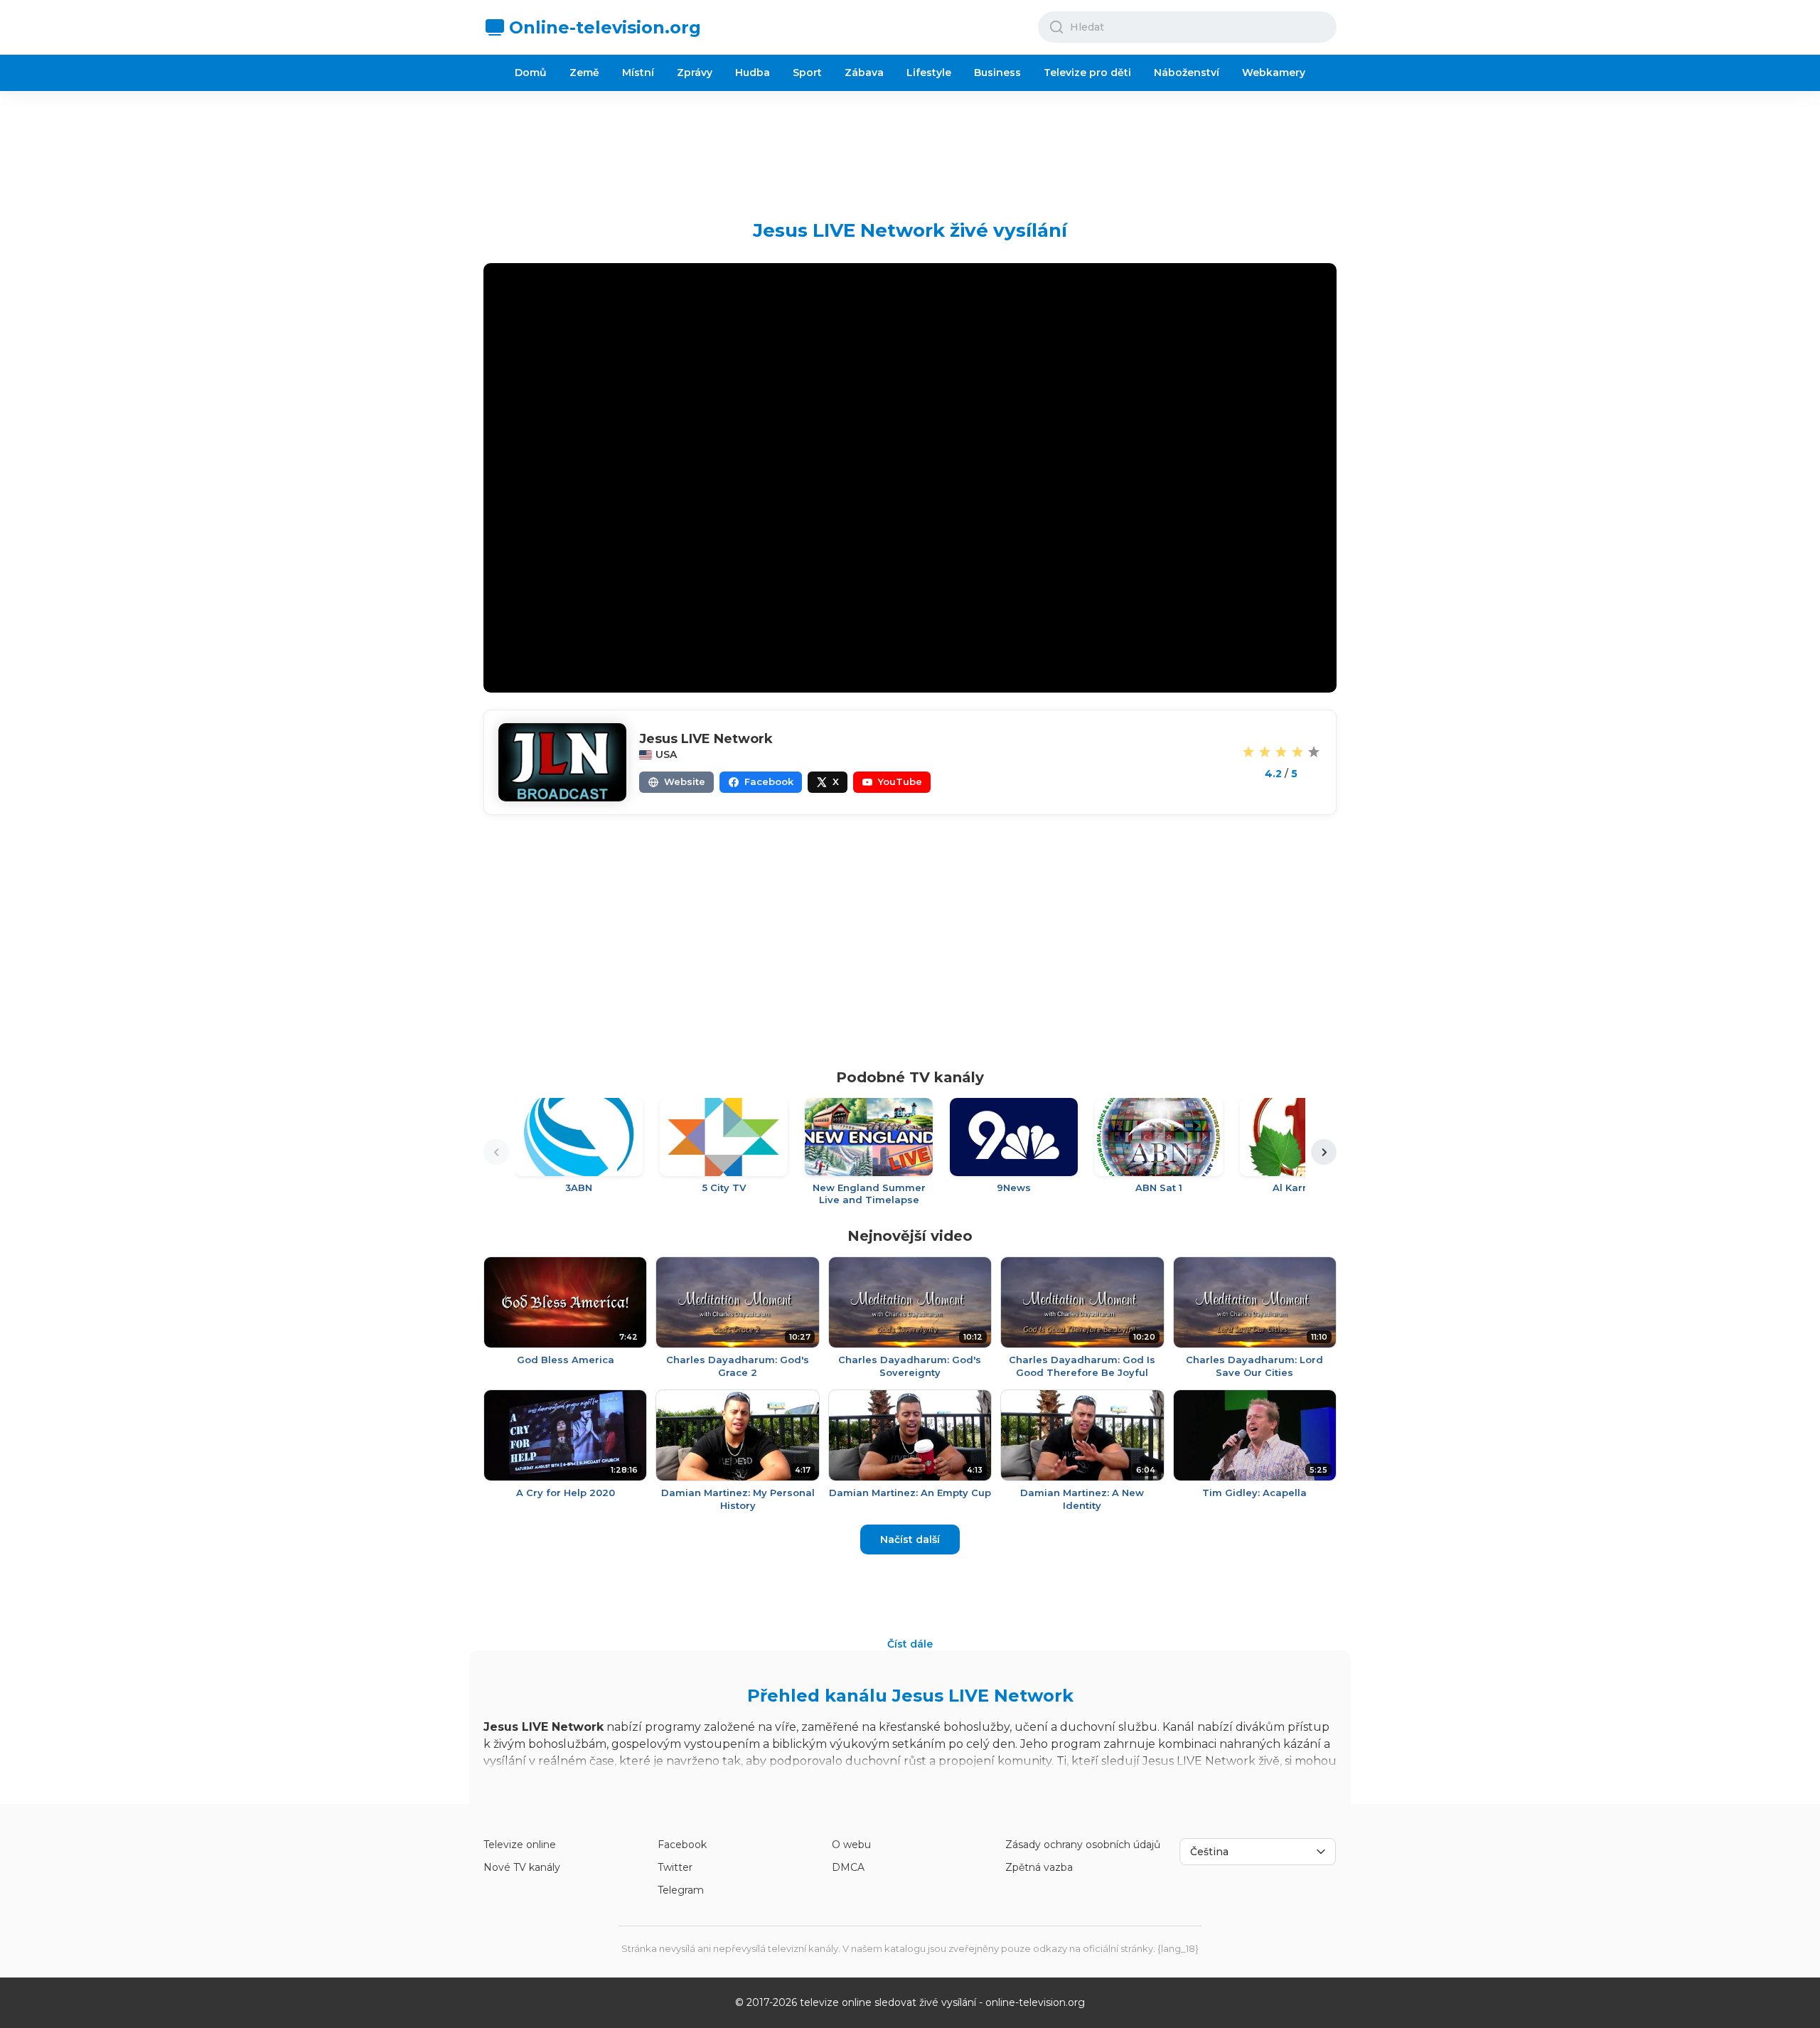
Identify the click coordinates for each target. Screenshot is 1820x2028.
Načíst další (910, 1539)
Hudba (753, 73)
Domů (531, 73)
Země (584, 73)
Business (997, 73)
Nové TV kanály (522, 1867)
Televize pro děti (1087, 73)
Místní (638, 73)
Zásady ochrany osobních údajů (1083, 1845)
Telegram (681, 1890)
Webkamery (1274, 73)
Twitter (675, 1867)
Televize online (520, 1845)
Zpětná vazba (1039, 1867)
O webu (851, 1845)
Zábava (864, 73)
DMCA (848, 1867)
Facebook (682, 1845)
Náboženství (1187, 73)
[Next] (1324, 1152)
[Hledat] (1056, 27)
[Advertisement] (910, 144)
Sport (807, 73)
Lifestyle (929, 73)
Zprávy (695, 73)
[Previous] (496, 1152)
